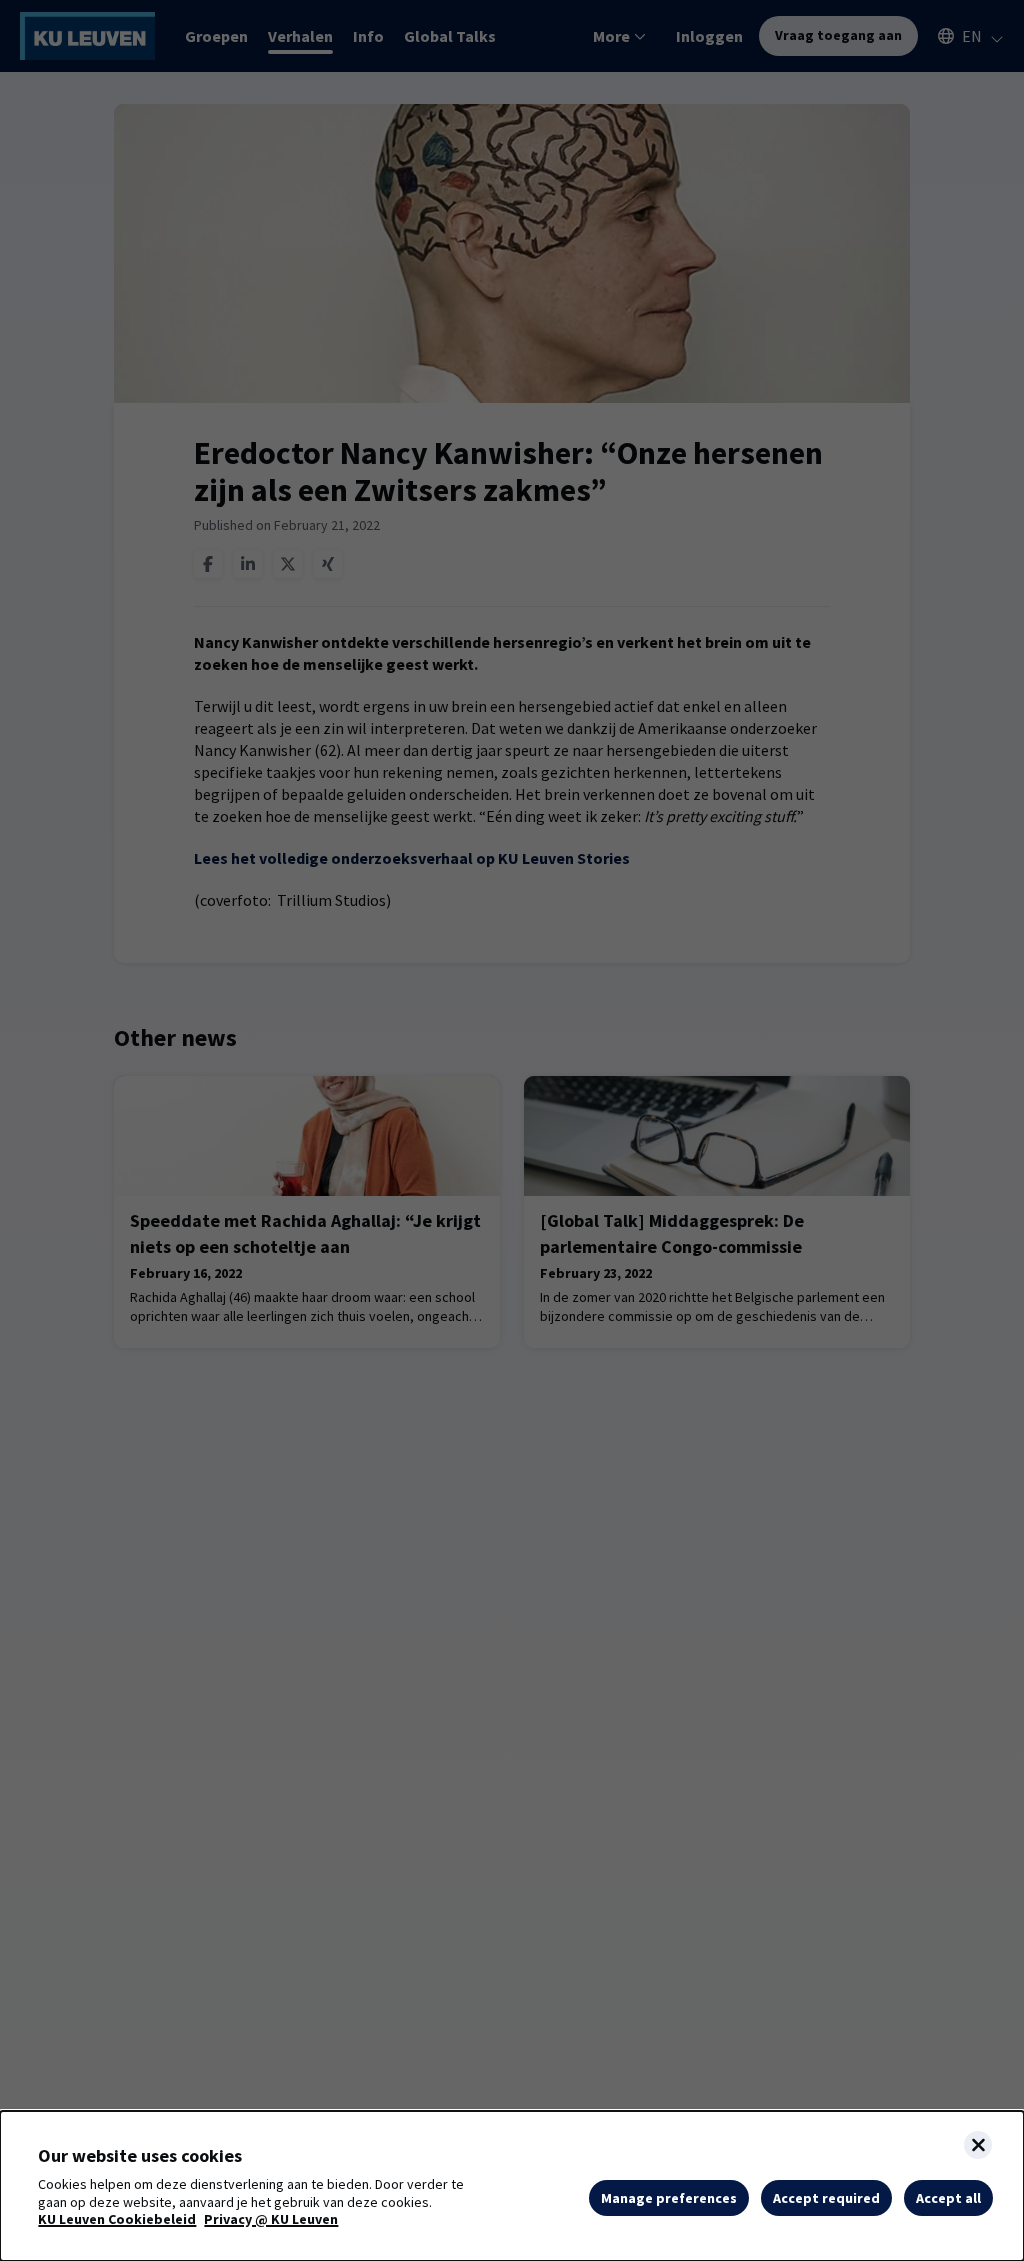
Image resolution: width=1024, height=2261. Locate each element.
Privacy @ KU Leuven (271, 2219)
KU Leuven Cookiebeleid (117, 2219)
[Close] (978, 2145)
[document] (512, 2186)
